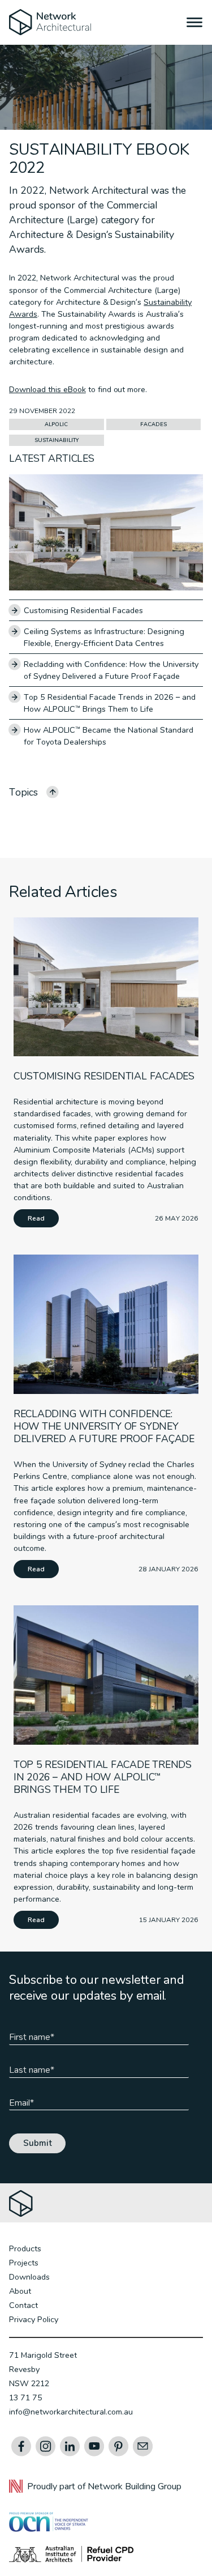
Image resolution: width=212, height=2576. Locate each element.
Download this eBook (47, 389)
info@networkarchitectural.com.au (71, 2412)
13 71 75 (26, 2398)
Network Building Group (135, 2486)
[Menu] (195, 24)
